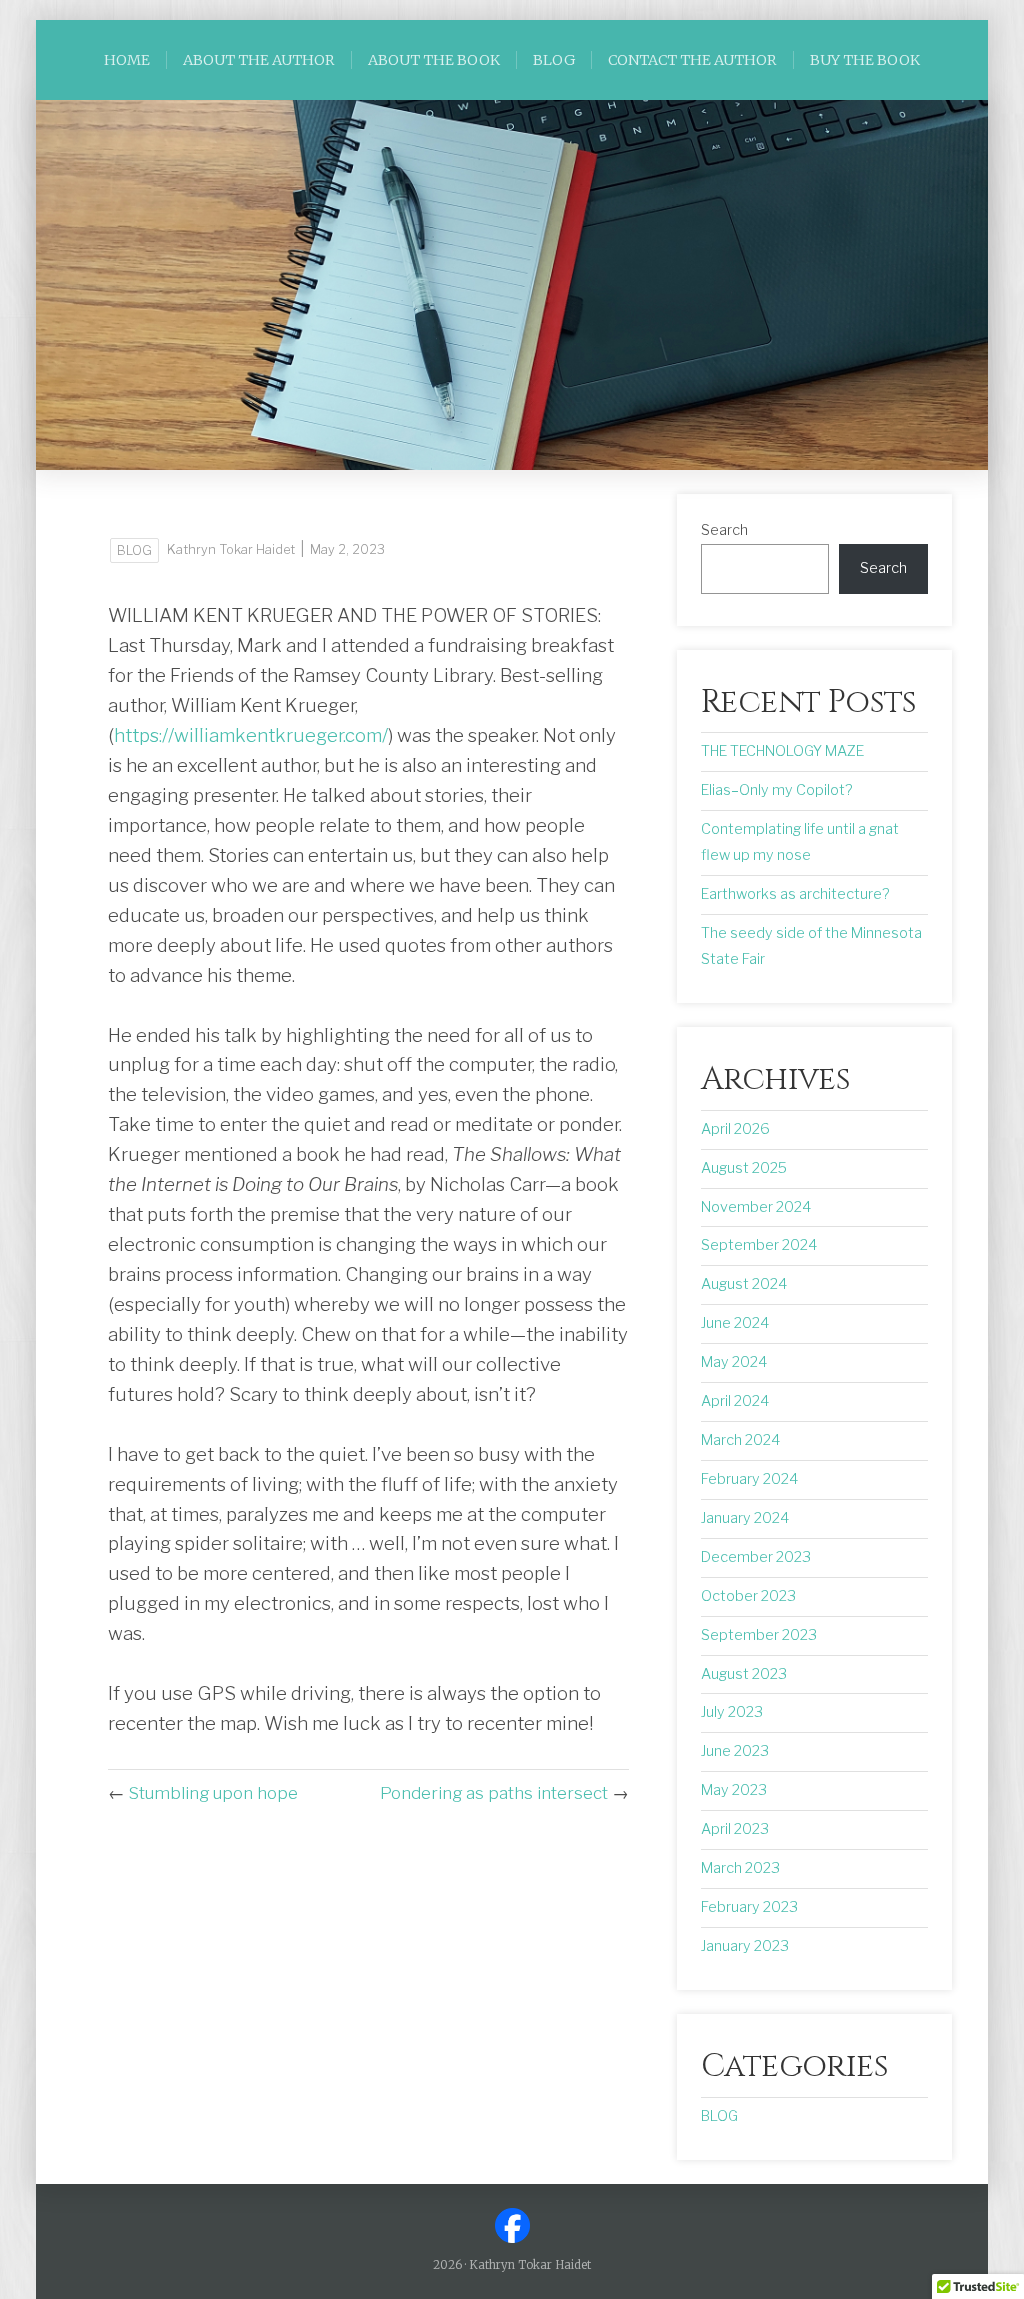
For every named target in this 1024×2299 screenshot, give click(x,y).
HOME (127, 60)
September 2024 (759, 1245)
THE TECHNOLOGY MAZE (782, 751)
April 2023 (735, 1829)
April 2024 (735, 1401)
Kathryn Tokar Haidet (231, 549)
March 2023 (740, 1868)
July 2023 (732, 1712)
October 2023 (748, 1596)
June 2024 (735, 1323)
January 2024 (745, 1518)
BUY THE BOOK (865, 60)
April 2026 (735, 1129)
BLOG (554, 60)
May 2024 (734, 1362)
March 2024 (740, 1440)
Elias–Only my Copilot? (777, 790)
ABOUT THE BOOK (434, 60)
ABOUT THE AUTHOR (259, 60)
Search (724, 530)
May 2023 (734, 1790)
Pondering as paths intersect (494, 1793)
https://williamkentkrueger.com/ (251, 735)
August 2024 (744, 1284)
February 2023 (749, 1907)
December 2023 (756, 1557)
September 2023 (759, 1635)
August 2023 (744, 1674)
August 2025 (744, 1168)
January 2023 (745, 1946)
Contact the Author (692, 60)
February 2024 (749, 1479)
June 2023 (735, 1751)
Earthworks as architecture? (795, 894)
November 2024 (756, 1207)
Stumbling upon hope (213, 1793)
